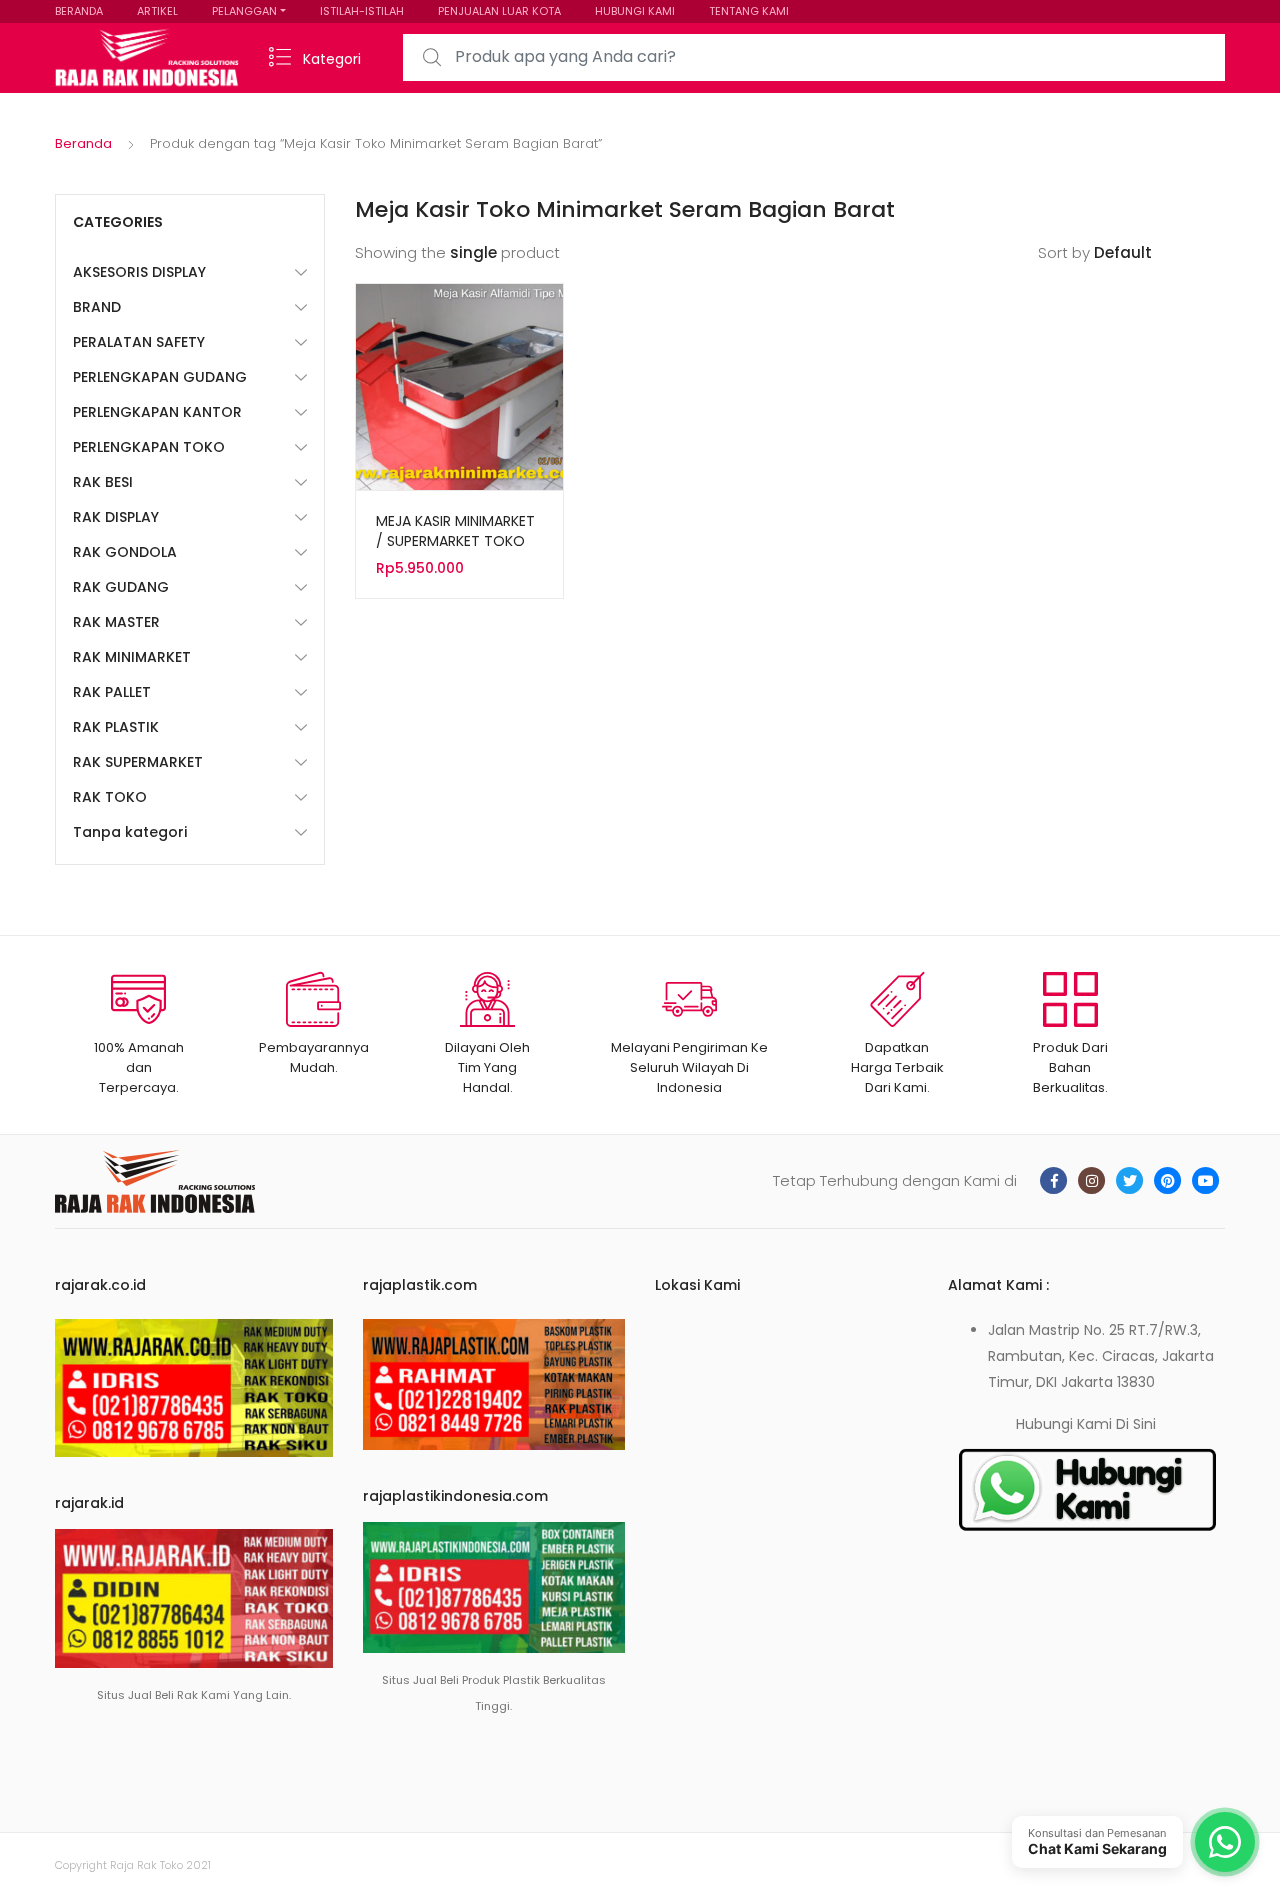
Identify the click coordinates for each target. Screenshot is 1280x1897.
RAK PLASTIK (116, 727)
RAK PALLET (112, 692)
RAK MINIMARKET (132, 657)
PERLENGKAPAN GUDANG (160, 377)
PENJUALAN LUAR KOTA (499, 11)
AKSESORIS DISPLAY (139, 272)
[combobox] (814, 57)
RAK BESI (103, 482)
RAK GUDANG (121, 587)
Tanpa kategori (130, 832)
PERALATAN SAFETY (139, 342)
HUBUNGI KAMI (635, 11)
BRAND (97, 307)
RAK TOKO (110, 797)
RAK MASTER (116, 622)
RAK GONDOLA (125, 552)
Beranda (83, 143)
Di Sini (1136, 1424)
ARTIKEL (157, 11)
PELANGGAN (244, 11)
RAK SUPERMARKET (138, 762)
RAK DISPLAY (116, 517)
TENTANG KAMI (749, 11)
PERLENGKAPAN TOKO (149, 447)
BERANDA (79, 11)
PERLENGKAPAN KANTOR (157, 412)
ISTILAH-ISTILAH (362, 11)
